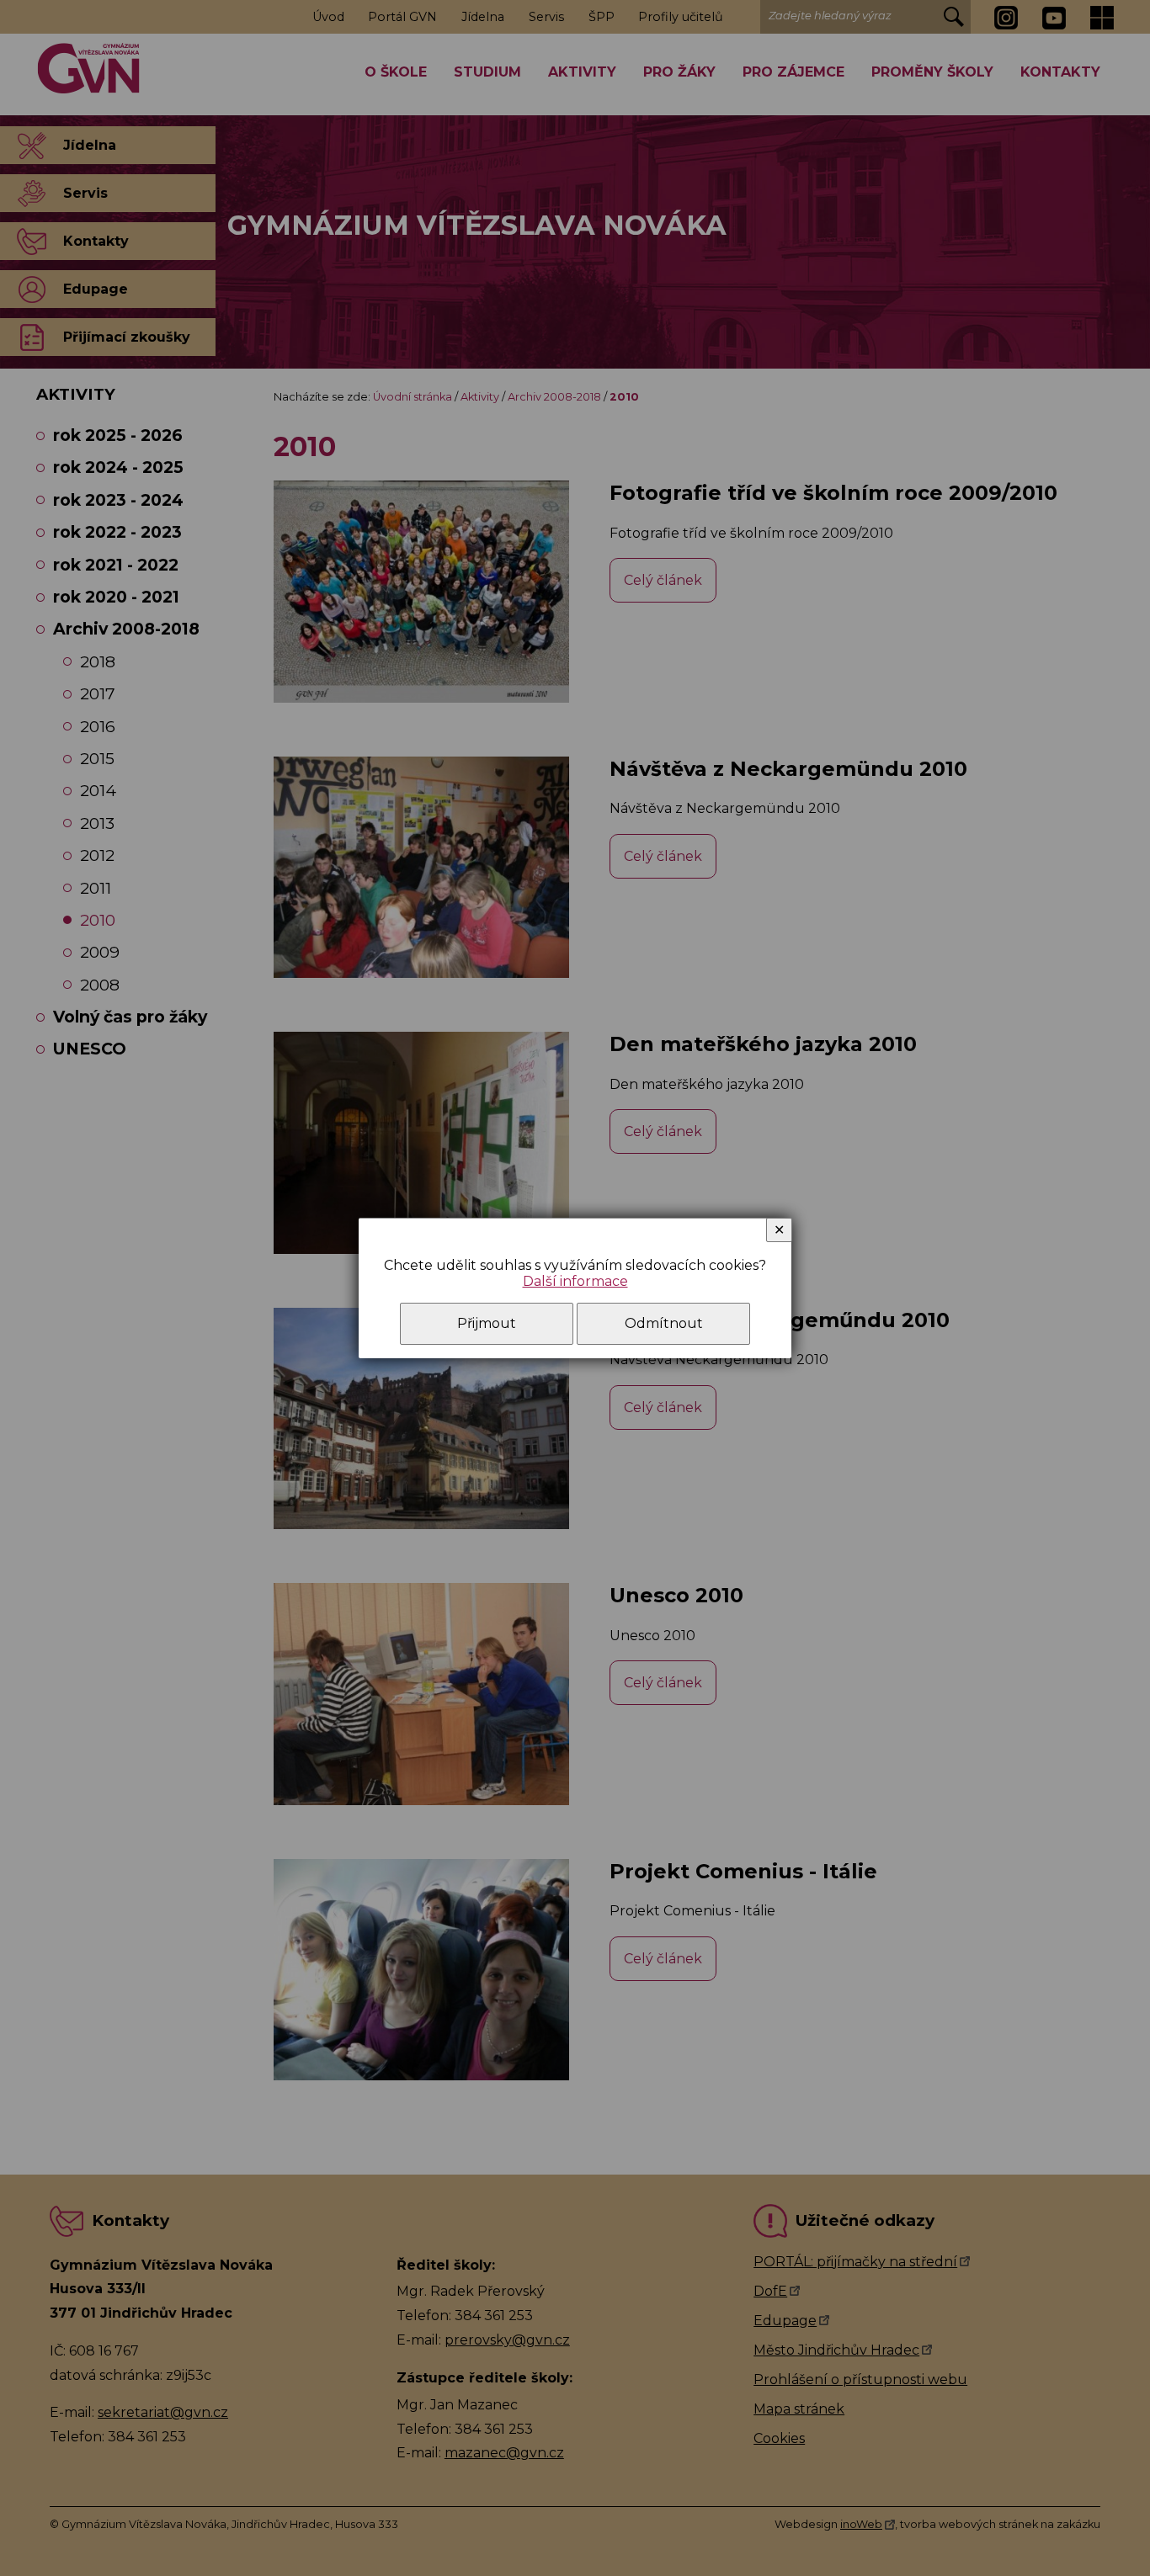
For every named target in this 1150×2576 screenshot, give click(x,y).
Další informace (575, 1281)
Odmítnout (664, 1323)
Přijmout (487, 1323)
